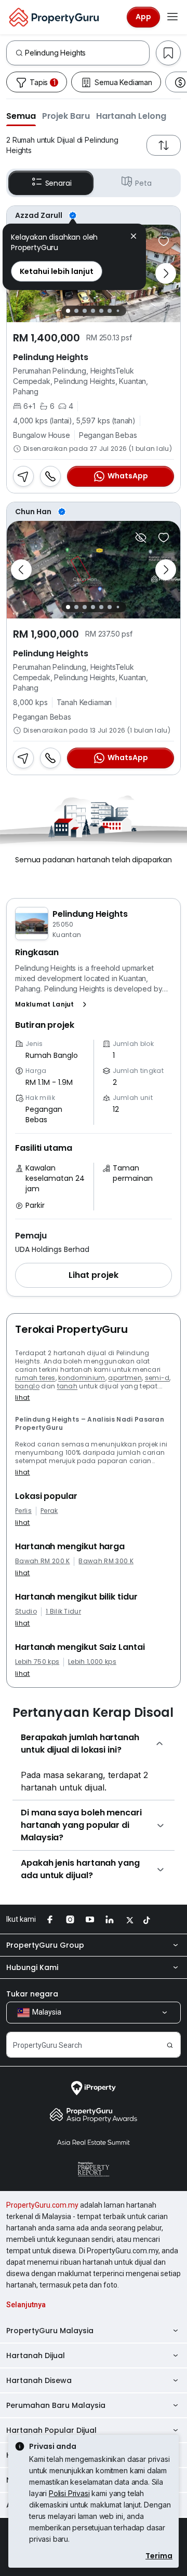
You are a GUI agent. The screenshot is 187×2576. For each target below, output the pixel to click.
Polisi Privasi (69, 2493)
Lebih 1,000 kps (92, 1662)
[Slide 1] (68, 311)
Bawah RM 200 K (42, 1561)
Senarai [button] (58, 183)
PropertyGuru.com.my (42, 2205)
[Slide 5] (101, 311)
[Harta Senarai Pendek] (164, 241)
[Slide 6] (110, 311)
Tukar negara (32, 1994)
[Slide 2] (76, 311)
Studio (26, 1611)
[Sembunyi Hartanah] (141, 538)
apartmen (125, 1378)
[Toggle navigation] (172, 17)
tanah (68, 1386)
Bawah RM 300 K (106, 1561)
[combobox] (87, 53)
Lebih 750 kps (37, 1662)
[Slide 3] (85, 311)
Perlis (23, 1511)
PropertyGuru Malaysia (50, 2331)
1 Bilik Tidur (63, 1611)
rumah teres (35, 1378)
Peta (143, 183)
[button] (21, 116)
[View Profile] (94, 215)
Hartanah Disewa (39, 2380)
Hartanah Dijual (36, 2355)
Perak (49, 1511)
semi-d (157, 1378)
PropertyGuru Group (45, 1945)
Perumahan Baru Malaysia (56, 2405)
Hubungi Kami (32, 1967)
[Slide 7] (118, 311)
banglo (27, 1386)
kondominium (82, 1378)
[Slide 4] (93, 311)
